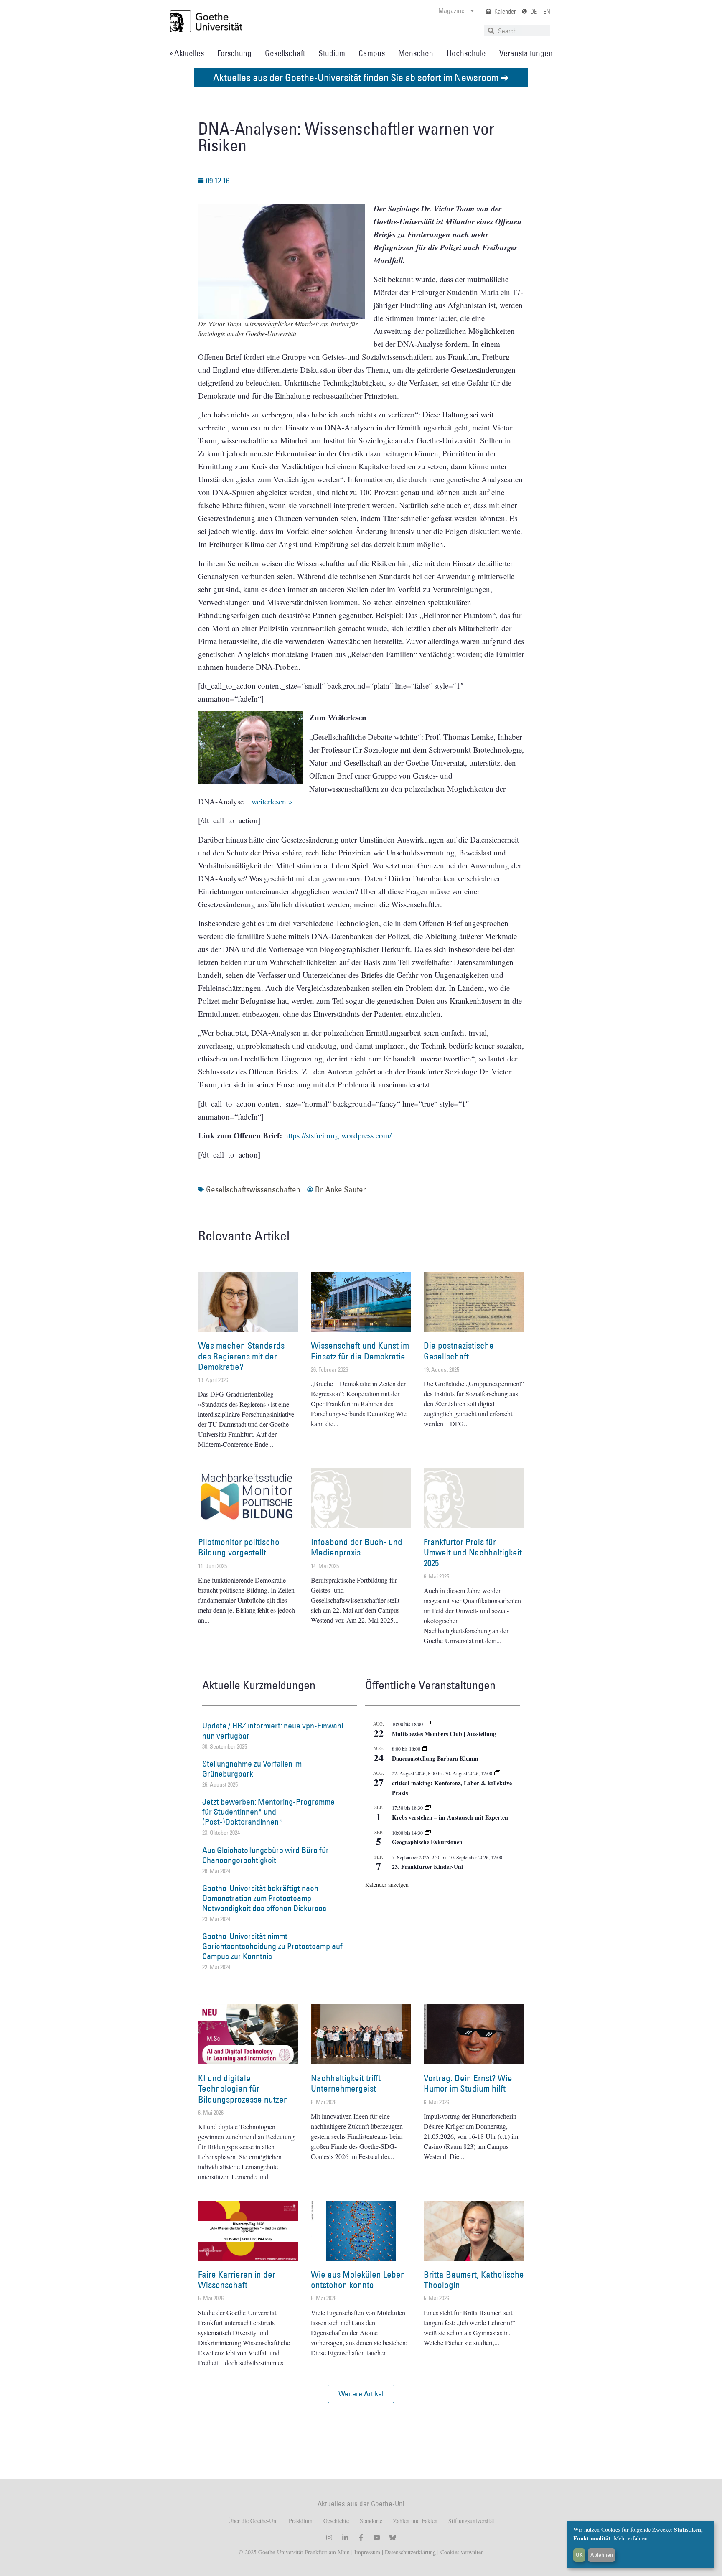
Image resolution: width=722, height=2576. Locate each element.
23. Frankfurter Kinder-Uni (427, 1867)
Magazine (451, 10)
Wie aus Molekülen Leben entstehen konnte (358, 2280)
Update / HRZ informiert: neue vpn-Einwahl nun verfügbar (273, 1731)
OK (579, 2555)
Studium (332, 53)
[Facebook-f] (361, 2538)
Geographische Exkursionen (427, 1842)
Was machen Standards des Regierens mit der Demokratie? (241, 1356)
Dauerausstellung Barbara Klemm (435, 1758)
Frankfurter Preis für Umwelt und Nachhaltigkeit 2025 (473, 1552)
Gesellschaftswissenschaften (253, 1189)
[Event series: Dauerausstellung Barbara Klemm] (425, 1749)
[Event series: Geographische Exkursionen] (428, 1833)
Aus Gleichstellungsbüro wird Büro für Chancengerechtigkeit (266, 1855)
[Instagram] (329, 2538)
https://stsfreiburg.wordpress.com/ (338, 1135)
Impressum (366, 2552)
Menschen (416, 53)
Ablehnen (602, 2555)
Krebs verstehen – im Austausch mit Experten (450, 1817)
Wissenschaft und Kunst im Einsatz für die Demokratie (360, 1351)
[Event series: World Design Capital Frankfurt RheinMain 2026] (497, 1773)
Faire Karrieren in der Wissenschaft (237, 2280)
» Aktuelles (187, 53)
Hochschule (466, 53)
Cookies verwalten (462, 2552)
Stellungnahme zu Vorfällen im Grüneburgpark (252, 1769)
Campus (372, 53)
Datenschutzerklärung (410, 2552)
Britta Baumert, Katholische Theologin (474, 2280)
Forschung (234, 53)
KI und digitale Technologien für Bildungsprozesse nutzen (243, 2089)
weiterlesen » (272, 801)
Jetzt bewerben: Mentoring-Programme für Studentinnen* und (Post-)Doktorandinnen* (268, 1812)
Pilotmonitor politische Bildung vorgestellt (239, 1547)
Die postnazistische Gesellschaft (459, 1351)
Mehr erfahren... (633, 2538)
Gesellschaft (285, 53)
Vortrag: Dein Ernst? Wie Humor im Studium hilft (468, 2083)
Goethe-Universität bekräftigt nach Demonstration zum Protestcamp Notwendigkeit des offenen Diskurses (264, 1898)
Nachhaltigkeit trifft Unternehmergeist (346, 2083)
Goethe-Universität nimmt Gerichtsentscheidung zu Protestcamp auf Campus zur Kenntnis (272, 1946)
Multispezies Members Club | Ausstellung (444, 1734)
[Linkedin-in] (345, 2538)
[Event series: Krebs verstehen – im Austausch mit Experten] (428, 1807)
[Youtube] (377, 2538)
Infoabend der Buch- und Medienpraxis (357, 1547)
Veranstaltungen (526, 53)
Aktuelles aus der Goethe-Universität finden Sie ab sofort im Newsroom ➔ (361, 77)
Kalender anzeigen (387, 1885)
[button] (361, 2394)
